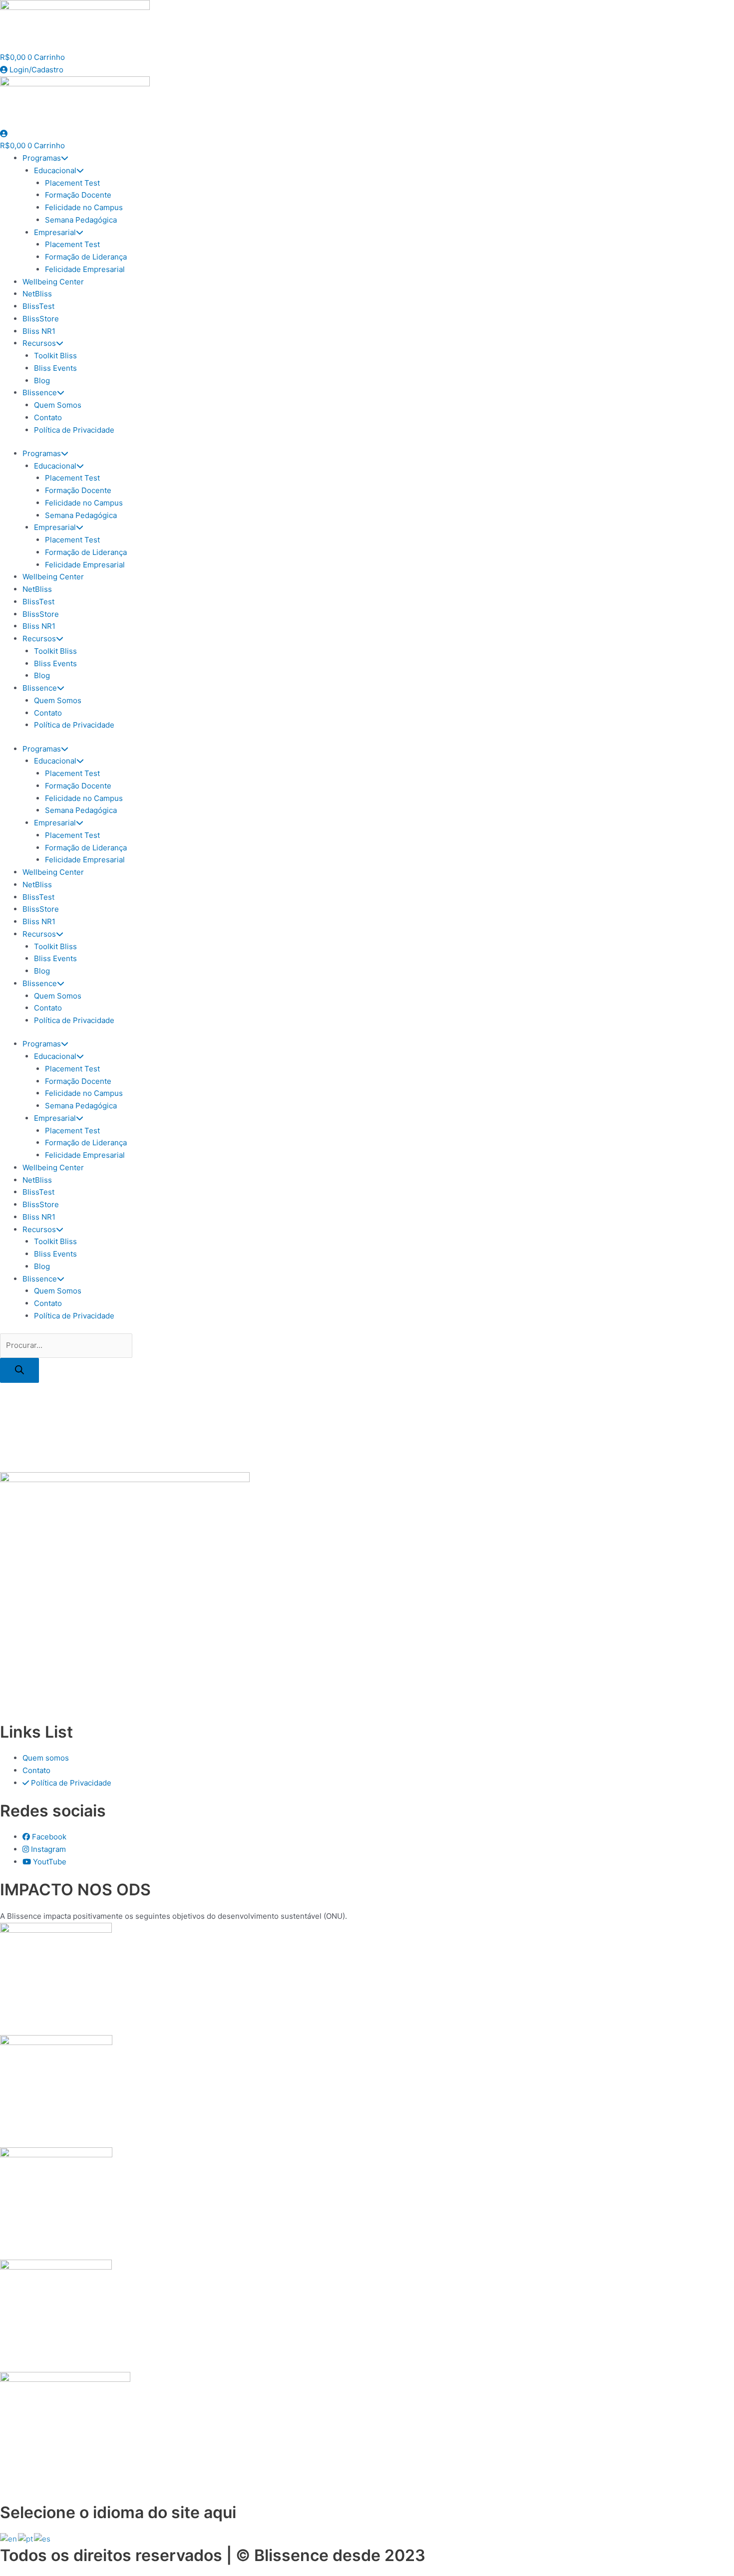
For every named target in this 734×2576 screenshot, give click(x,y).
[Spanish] (43, 2538)
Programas (42, 158)
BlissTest (38, 306)
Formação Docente (78, 195)
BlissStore (41, 319)
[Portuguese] (26, 2538)
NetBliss (37, 294)
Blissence (40, 392)
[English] (9, 2538)
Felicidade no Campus (84, 207)
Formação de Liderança (86, 257)
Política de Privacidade (74, 430)
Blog (42, 381)
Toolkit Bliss (55, 356)
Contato (48, 417)
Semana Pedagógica (81, 220)
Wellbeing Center (53, 282)
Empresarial (55, 232)
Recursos (39, 343)
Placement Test (72, 183)
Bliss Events (55, 368)
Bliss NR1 (39, 331)
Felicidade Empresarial (85, 269)
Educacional (55, 170)
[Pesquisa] (19, 1370)
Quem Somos (58, 405)
